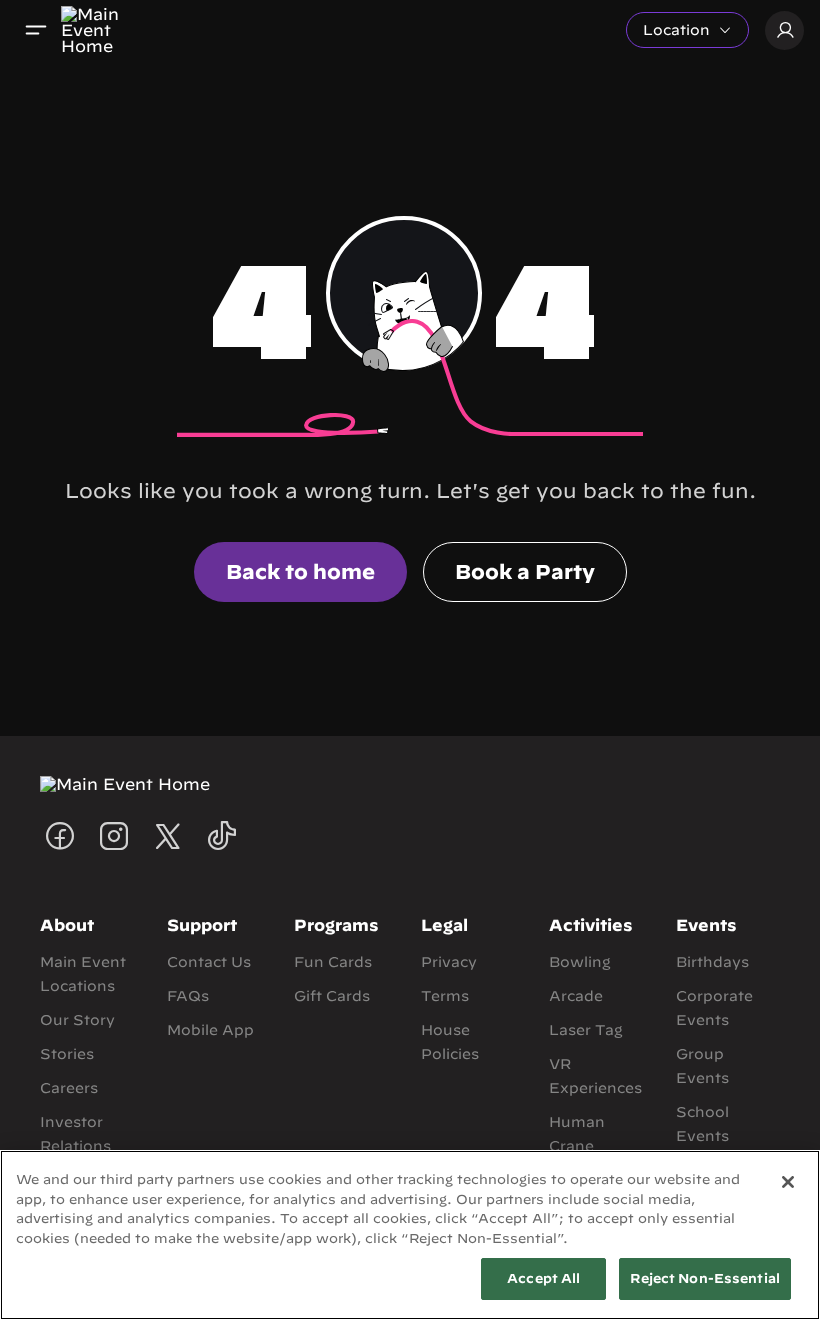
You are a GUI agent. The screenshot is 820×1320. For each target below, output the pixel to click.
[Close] (788, 1182)
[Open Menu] (36, 30)
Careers (69, 1088)
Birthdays (712, 962)
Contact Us (209, 962)
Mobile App (210, 1030)
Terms (445, 996)
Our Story (77, 1020)
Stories (67, 1054)
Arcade (576, 996)
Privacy (449, 962)
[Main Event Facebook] (60, 836)
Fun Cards (333, 962)
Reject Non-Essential (705, 1278)
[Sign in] (784, 30)
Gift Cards (332, 996)
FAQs (188, 996)
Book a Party (525, 571)
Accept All (543, 1278)
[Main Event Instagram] (114, 836)
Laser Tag (586, 1030)
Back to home (300, 571)
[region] (410, 1235)
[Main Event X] (168, 836)
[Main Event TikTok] (222, 836)
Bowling (580, 962)
